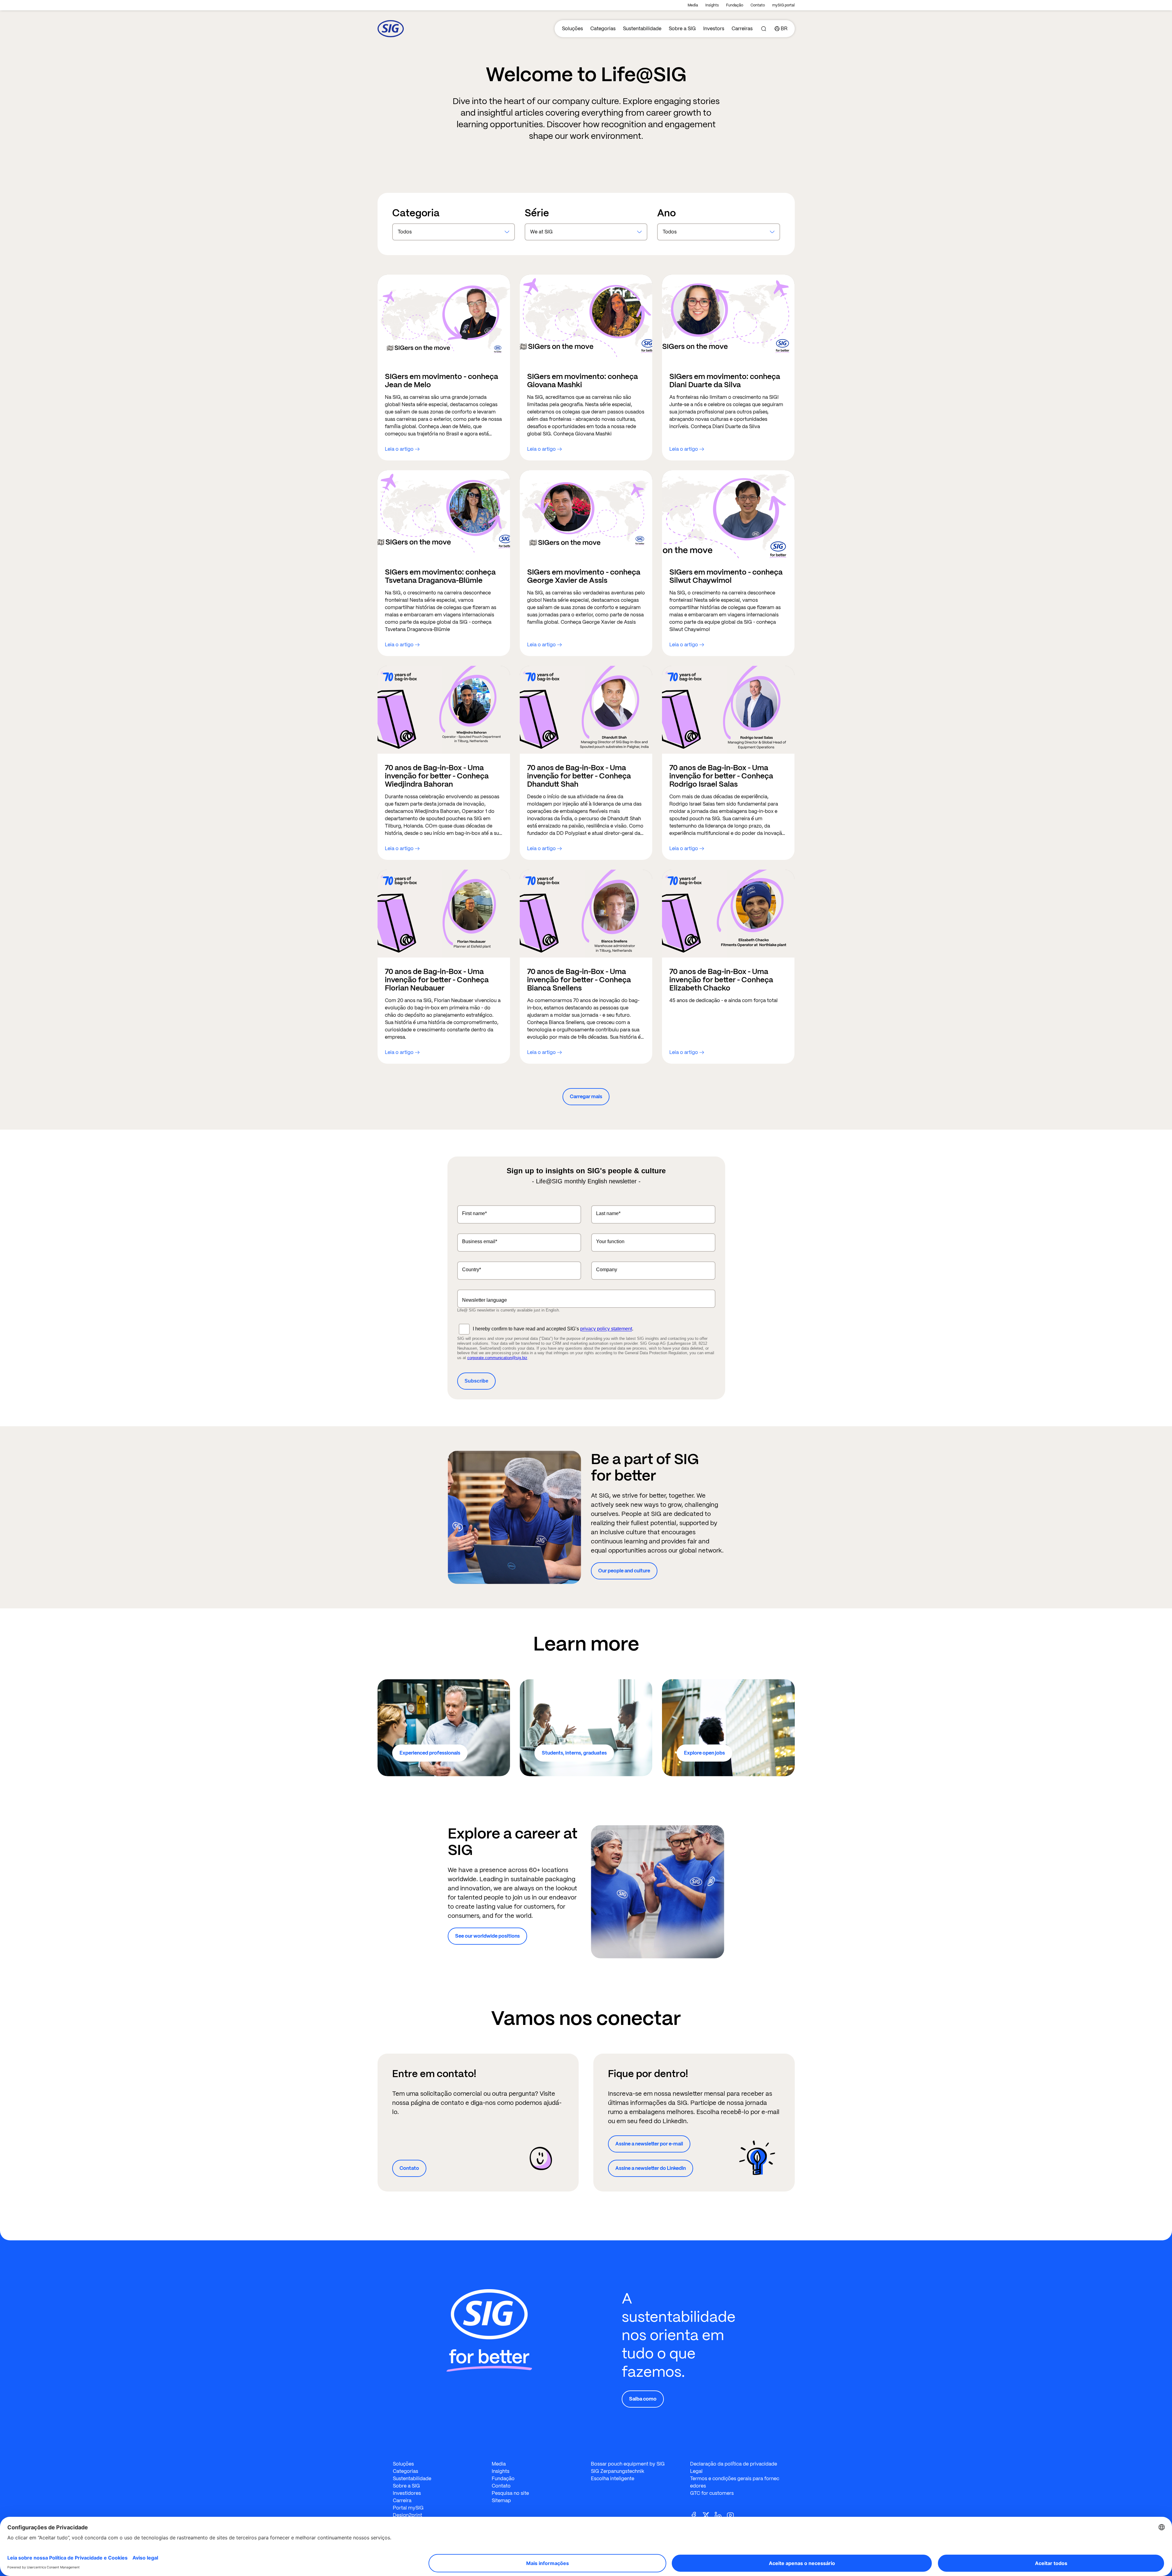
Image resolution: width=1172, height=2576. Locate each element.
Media (693, 5)
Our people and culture (624, 1571)
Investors (714, 29)
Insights (712, 5)
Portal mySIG (408, 2508)
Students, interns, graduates (574, 1753)
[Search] (764, 29)
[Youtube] (733, 2515)
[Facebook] (696, 2515)
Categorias (603, 29)
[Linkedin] (721, 2515)
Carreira (402, 2500)
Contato (758, 5)
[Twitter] (708, 2515)
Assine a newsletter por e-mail (649, 2144)
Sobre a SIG (682, 29)
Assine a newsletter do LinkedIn (651, 2168)
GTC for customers (712, 2493)
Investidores (407, 2493)
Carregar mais (586, 1097)
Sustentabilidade (642, 29)
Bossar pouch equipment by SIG (628, 2464)
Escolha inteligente (613, 2479)
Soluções (572, 29)
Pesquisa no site (510, 2493)
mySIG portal (783, 5)
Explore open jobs (704, 1753)
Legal (696, 2471)
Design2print (407, 2515)
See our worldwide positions (487, 1936)
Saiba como (643, 2399)
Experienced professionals (430, 1753)
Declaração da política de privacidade (734, 2464)
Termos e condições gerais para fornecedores (735, 2482)
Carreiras (742, 29)
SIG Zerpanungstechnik (618, 2471)
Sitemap (501, 2500)
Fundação (735, 5)
